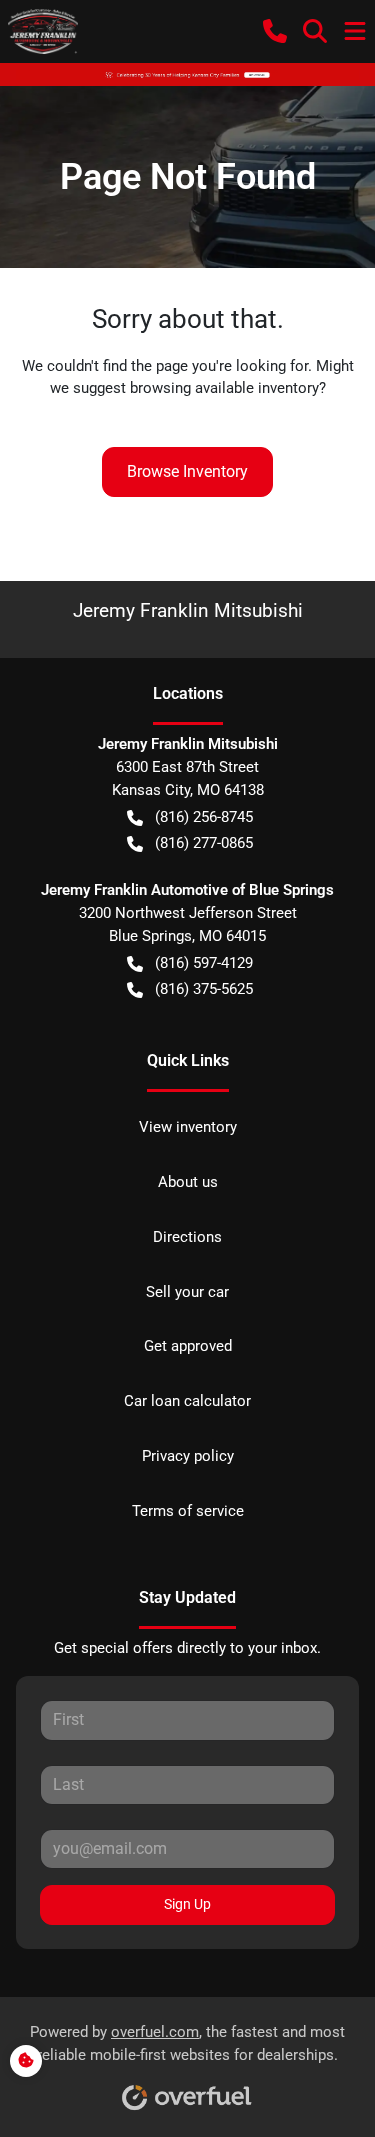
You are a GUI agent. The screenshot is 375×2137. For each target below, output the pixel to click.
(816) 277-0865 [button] (204, 843)
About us (188, 1182)
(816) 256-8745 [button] (204, 817)
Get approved (188, 1346)
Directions (187, 1237)
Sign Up (187, 1904)
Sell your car (187, 1292)
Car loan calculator (187, 1401)
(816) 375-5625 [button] (204, 989)
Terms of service (188, 1511)
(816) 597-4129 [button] (204, 963)
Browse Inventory (187, 471)
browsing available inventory (224, 388)
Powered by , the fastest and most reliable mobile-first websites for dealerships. (187, 2043)
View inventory (188, 1127)
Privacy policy (188, 1456)
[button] (275, 31)
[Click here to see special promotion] (187, 74)
